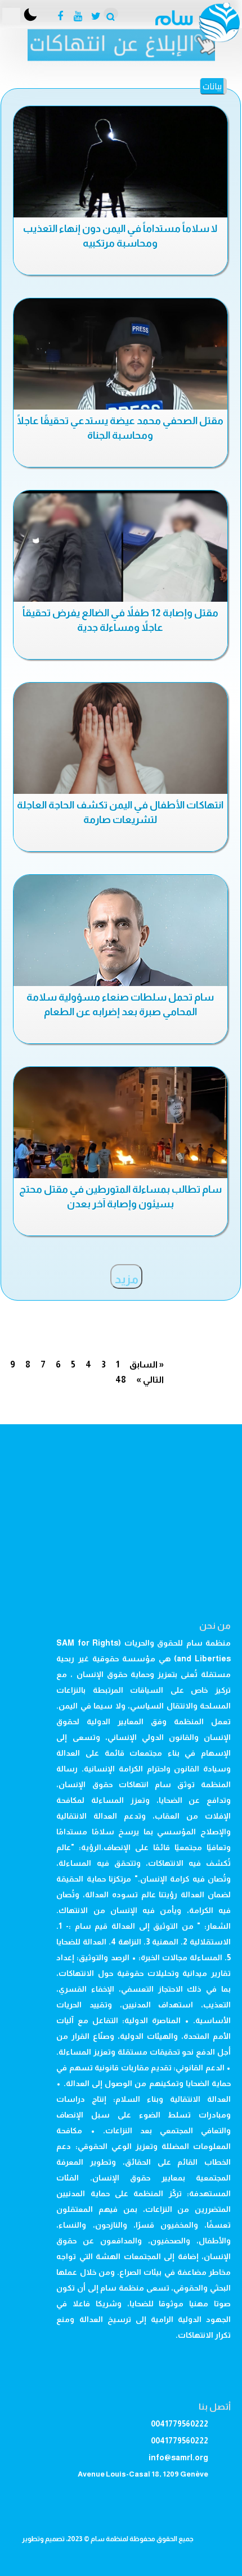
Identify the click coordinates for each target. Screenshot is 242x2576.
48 (121, 1380)
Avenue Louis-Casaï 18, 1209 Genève (143, 2474)
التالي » (150, 1380)
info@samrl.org (178, 2457)
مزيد (127, 1279)
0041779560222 (180, 2424)
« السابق (147, 1364)
